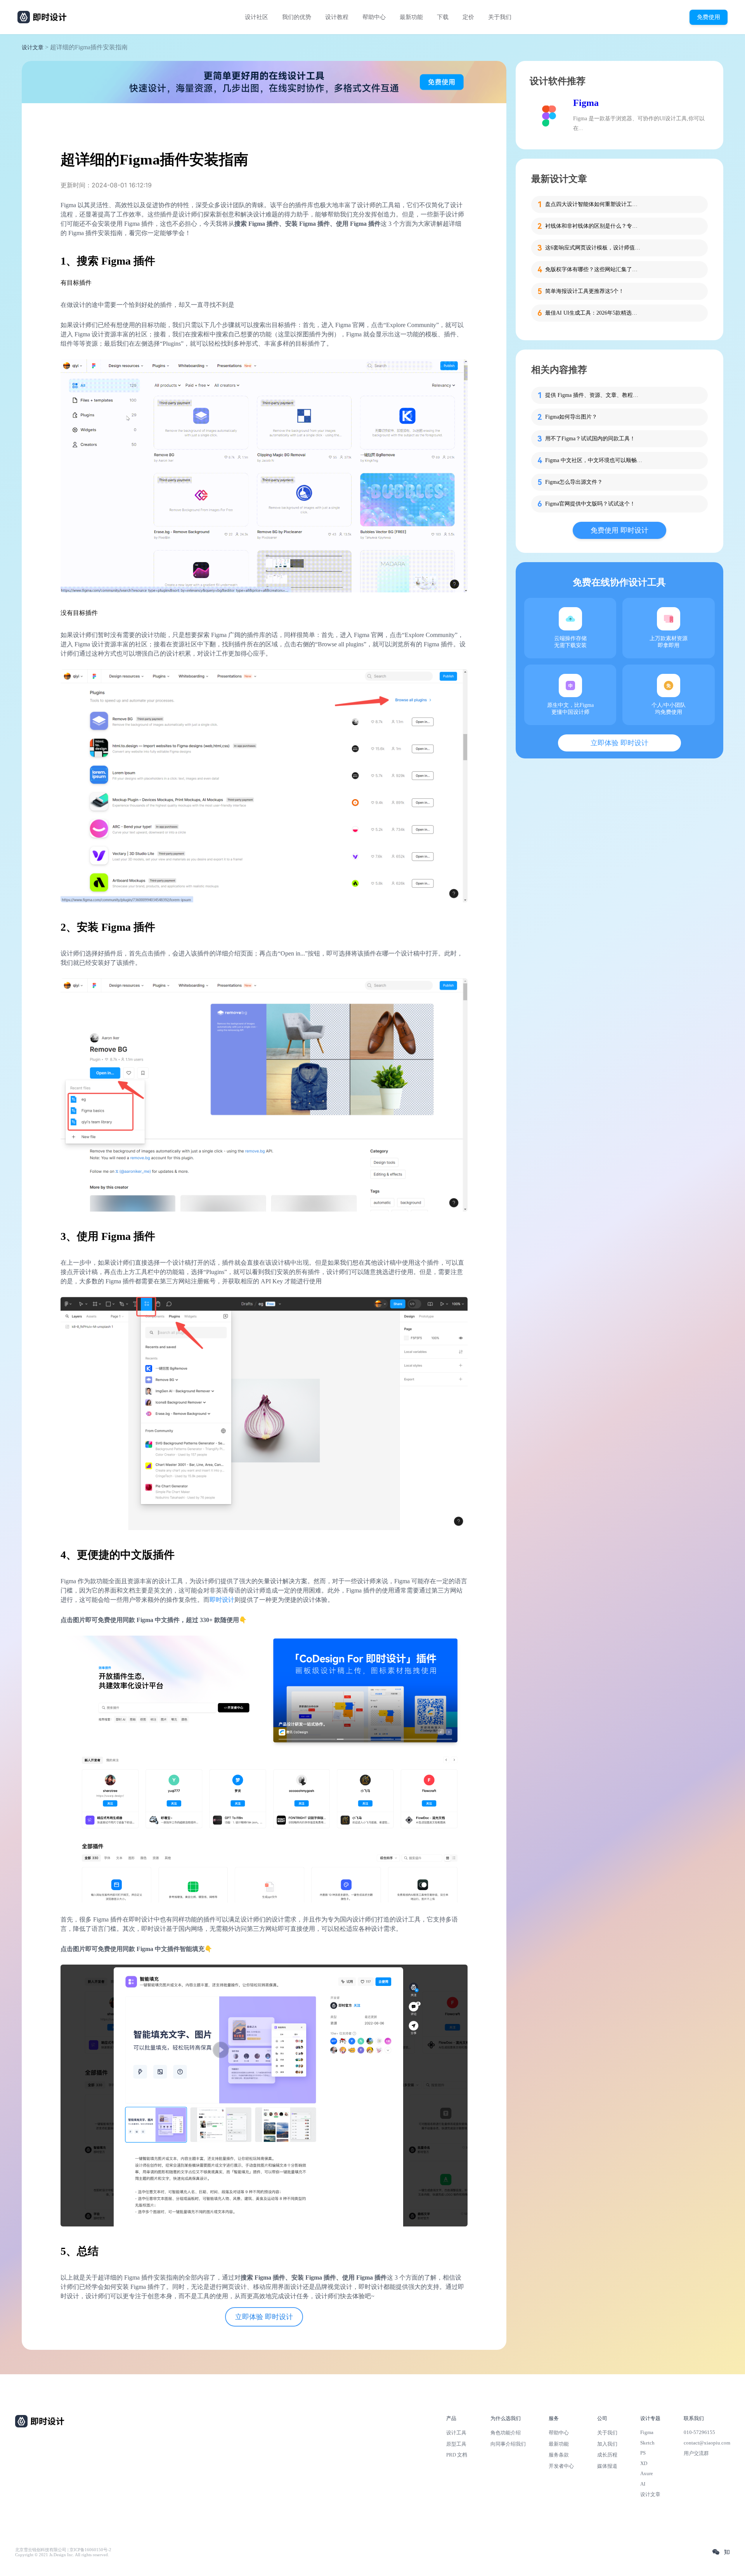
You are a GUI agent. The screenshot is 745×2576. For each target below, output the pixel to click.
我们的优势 (297, 17)
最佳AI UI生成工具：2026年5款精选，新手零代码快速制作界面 (594, 313)
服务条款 (559, 2455)
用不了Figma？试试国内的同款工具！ (590, 439)
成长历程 (607, 2455)
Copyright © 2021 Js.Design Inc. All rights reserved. (62, 2555)
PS (643, 2453)
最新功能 (411, 17)
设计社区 (256, 17)
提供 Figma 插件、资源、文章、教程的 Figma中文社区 (594, 395)
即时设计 (222, 1600)
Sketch (647, 2443)
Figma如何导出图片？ (571, 417)
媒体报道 (607, 2466)
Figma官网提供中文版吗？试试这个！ (590, 504)
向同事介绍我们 (508, 2444)
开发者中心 (561, 2466)
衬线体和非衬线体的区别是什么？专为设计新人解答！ (594, 226)
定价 (468, 17)
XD (644, 2463)
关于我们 (500, 17)
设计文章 (33, 48)
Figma (586, 103)
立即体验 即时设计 (264, 2317)
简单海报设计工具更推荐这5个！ (585, 291)
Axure (647, 2473)
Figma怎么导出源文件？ (574, 482)
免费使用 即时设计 (619, 530)
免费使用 (709, 17)
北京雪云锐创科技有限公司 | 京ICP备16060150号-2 (63, 2550)
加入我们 (607, 2444)
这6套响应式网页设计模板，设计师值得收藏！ (594, 248)
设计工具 (456, 2433)
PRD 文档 (457, 2455)
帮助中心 (374, 17)
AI (643, 2484)
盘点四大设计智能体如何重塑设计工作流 (594, 204)
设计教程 (337, 17)
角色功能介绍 (506, 2433)
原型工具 (456, 2444)
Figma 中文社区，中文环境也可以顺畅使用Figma (594, 460)
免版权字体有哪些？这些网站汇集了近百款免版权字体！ (594, 269)
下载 (443, 17)
